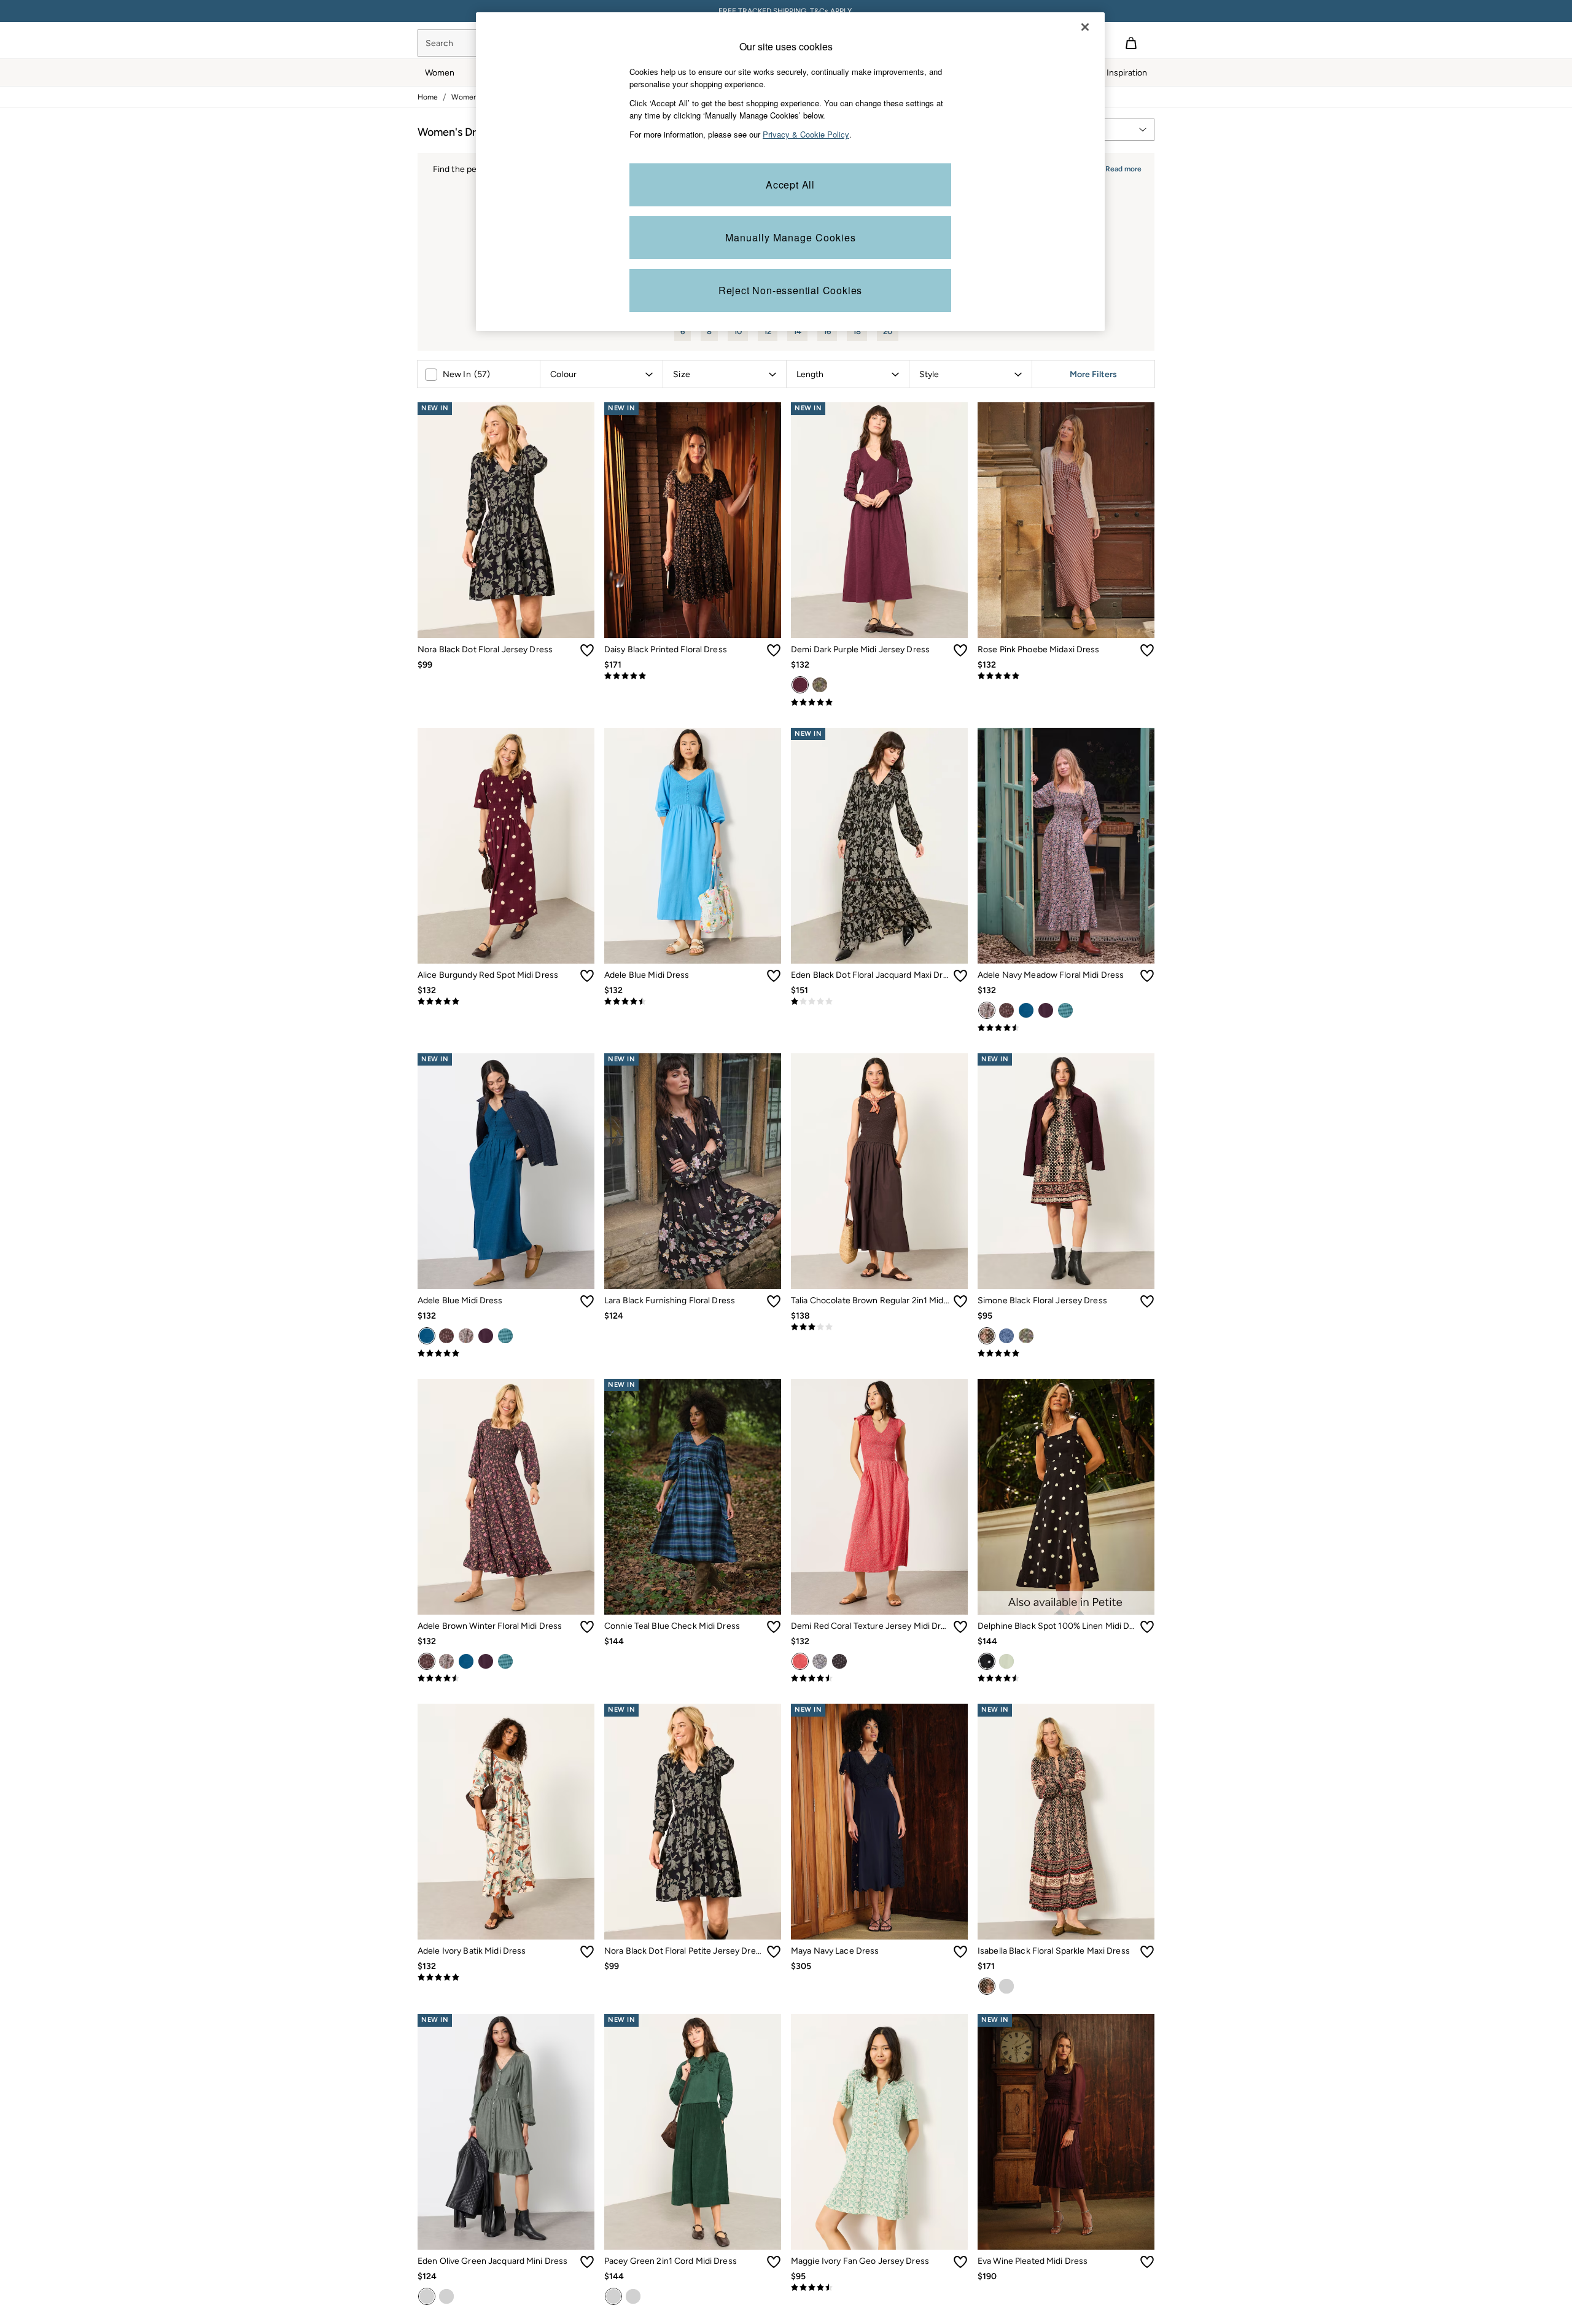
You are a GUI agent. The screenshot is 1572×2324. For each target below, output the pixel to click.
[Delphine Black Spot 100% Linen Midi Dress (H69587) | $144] (1066, 1497)
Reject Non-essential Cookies (790, 290)
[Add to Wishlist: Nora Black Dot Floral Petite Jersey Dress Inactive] (774, 1952)
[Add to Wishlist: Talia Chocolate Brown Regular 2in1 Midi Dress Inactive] (960, 1301)
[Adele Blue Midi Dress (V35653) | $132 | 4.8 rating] (506, 1354)
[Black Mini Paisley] (839, 1661)
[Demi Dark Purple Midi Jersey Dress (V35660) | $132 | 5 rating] (879, 703)
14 (797, 331)
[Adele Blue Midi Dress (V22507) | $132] (693, 846)
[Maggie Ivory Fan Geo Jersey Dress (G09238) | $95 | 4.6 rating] (879, 2288)
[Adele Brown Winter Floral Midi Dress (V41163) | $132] (506, 1497)
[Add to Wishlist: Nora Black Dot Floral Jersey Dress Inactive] (587, 650)
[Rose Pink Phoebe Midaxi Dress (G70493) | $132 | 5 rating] (1066, 676)
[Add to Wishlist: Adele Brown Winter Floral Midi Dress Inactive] (587, 1627)
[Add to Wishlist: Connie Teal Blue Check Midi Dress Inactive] (774, 1627)
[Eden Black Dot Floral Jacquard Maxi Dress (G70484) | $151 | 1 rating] (879, 1002)
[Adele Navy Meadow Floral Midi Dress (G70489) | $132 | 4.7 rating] (1066, 1028)
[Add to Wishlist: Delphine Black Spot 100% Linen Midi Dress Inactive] (1147, 1627)
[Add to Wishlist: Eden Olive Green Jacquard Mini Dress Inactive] (587, 2262)
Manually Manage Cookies (791, 237)
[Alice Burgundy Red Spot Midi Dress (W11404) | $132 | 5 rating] (506, 1002)
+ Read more (1120, 167)
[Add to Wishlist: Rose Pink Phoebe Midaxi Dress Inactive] (1147, 650)
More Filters (1093, 374)
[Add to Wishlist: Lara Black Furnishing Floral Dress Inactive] (774, 1301)
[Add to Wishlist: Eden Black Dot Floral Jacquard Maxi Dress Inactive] (960, 976)
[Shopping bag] (1131, 43)
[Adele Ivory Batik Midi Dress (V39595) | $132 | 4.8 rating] (506, 1978)
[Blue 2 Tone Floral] (1006, 1336)
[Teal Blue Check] (1065, 1010)
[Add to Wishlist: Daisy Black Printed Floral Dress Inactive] (774, 650)
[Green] (1006, 1661)
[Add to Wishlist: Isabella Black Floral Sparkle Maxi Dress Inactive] (1147, 1952)
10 (738, 331)
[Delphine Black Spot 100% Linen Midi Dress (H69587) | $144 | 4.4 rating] (1066, 1679)
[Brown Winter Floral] (1006, 1010)
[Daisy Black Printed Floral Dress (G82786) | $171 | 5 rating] (693, 676)
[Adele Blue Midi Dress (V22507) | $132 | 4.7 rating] (693, 1002)
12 (768, 331)
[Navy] (633, 2296)
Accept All (790, 185)
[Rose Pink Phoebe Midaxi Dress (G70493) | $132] (1066, 520)
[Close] (1085, 27)
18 (857, 331)
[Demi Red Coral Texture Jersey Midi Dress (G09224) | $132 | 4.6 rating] (879, 1679)
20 (888, 331)
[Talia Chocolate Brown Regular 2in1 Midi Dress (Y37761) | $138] (879, 1171)
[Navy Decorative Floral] (820, 685)
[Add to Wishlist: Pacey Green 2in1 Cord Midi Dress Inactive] (774, 2262)
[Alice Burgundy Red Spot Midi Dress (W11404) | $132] (506, 846)
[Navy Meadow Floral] (987, 1010)
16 (827, 331)
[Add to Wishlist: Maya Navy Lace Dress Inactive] (960, 1952)
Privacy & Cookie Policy (806, 134)
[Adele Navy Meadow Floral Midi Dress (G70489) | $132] (1066, 846)
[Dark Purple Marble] (446, 2296)
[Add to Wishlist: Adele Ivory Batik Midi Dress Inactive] (587, 1952)
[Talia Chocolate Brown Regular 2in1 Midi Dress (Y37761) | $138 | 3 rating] (879, 1327)
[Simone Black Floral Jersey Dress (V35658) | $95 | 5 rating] (1066, 1354)
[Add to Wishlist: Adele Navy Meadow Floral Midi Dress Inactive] (1147, 976)
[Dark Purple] (800, 685)
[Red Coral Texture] (800, 1661)
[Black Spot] (987, 1661)
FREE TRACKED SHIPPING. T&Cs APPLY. (786, 11)
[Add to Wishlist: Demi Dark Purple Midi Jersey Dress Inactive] (960, 650)
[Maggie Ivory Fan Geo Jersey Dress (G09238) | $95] (879, 2132)
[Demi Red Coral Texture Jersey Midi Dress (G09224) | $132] (879, 1497)
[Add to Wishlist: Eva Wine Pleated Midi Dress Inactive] (1147, 2262)
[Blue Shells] (820, 1661)
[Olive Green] (427, 2296)
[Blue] (1026, 1010)
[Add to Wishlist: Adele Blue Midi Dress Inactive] (774, 976)
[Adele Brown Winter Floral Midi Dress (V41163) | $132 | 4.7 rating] (506, 1679)
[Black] (987, 1336)
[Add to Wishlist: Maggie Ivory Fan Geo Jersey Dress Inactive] (960, 2262)
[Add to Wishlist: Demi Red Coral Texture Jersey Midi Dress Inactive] (960, 1627)
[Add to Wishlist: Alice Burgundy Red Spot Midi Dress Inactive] (587, 976)
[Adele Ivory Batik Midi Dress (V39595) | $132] (506, 1822)
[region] (790, 172)
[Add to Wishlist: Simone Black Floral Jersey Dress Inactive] (1147, 1301)
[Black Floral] (987, 1986)
